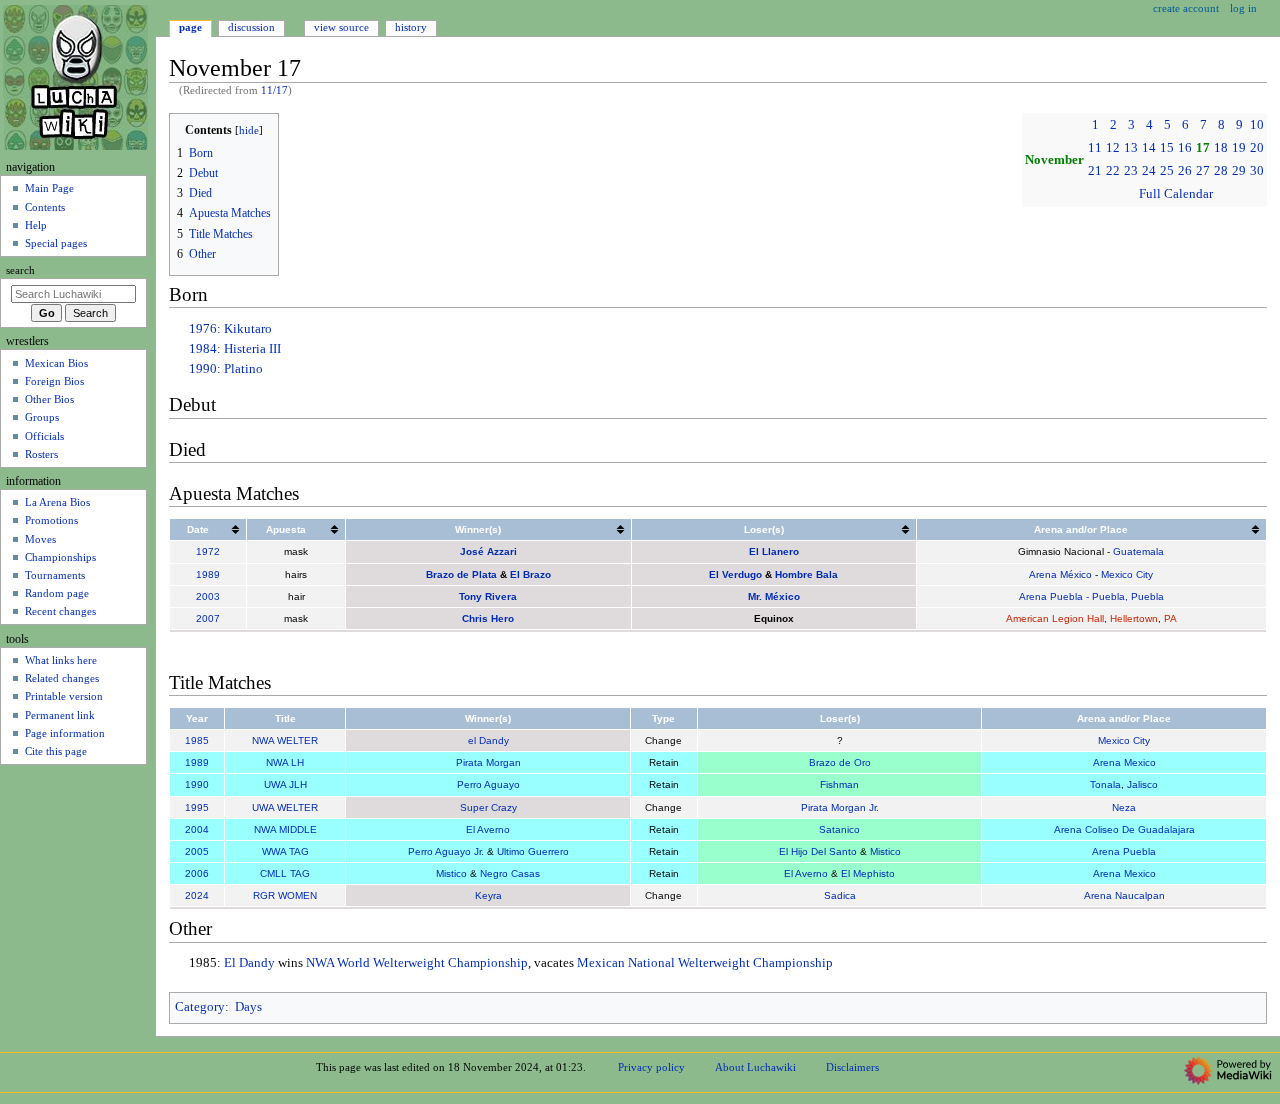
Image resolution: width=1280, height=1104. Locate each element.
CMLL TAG (285, 873)
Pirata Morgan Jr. (840, 807)
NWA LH (285, 762)
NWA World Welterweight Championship (417, 963)
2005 (197, 851)
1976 (203, 329)
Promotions (51, 520)
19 (1239, 148)
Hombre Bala (806, 574)
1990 (203, 369)
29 (1239, 171)
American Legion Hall (1055, 618)
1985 (197, 740)
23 (1131, 171)
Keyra (488, 895)
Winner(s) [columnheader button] (478, 529)
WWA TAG (285, 851)
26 (1185, 171)
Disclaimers (852, 1067)
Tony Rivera (488, 596)
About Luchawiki (755, 1067)
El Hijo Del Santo (818, 851)
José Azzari (488, 551)
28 (1221, 171)
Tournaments (55, 575)
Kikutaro (248, 329)
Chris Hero (488, 618)
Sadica (840, 895)
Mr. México (774, 596)
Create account (1186, 8)
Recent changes (60, 611)
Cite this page (56, 751)
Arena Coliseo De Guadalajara (1124, 829)
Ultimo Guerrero (533, 851)
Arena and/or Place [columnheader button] (1081, 529)
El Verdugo (735, 574)
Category (200, 1007)
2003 (208, 596)
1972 (208, 551)
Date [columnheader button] (198, 529)
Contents (45, 207)
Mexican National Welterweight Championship (705, 963)
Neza (1124, 807)
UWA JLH (285, 784)
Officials (44, 436)
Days (248, 1007)
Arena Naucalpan (1124, 895)
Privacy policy (651, 1067)
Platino (243, 369)
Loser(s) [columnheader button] (764, 529)
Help (36, 225)
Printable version (64, 696)
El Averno (488, 829)
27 (1203, 171)
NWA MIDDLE (285, 829)
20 (1257, 148)
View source (341, 27)
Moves (40, 539)
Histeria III (252, 349)
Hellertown (1134, 618)
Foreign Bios (54, 381)
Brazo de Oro (840, 762)
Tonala (1105, 784)
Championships (60, 557)
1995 (197, 807)
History (411, 27)
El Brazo (530, 574)
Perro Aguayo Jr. (446, 851)
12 (1113, 148)
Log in (1243, 8)
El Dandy (249, 963)
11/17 (274, 90)
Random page (57, 593)
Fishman (839, 784)
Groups (42, 417)
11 (1095, 148)
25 (1167, 171)
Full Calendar (1176, 194)
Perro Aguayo (488, 784)
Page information (65, 733)
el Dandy (488, 740)
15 (1167, 148)
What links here (61, 660)
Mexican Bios (56, 363)
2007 (208, 618)
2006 (197, 873)
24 (1149, 171)
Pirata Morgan (488, 762)
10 (1257, 125)
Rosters (41, 454)
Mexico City (1127, 574)
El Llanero (774, 551)
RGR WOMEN (285, 895)
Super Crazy (488, 807)
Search (20, 270)
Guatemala (1138, 551)
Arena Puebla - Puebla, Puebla (1091, 596)
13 (1131, 148)
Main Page (49, 188)
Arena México (1060, 574)
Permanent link (60, 715)
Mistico (885, 851)
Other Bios (49, 399)
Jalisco (1142, 784)
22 (1113, 171)
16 (1185, 148)
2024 (197, 895)
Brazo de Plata (461, 574)
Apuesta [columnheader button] (286, 529)
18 (1221, 148)
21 (1095, 171)
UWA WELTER (285, 807)
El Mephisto (868, 873)
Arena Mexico (1124, 762)
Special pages (56, 243)
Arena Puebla (1124, 851)
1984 (203, 349)
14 (1149, 148)
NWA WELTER (285, 740)
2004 (197, 829)
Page (190, 27)
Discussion (251, 27)
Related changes (62, 678)
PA (1170, 618)
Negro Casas (510, 873)
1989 (208, 574)
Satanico (839, 829)
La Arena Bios (57, 502)
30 (1257, 171)
